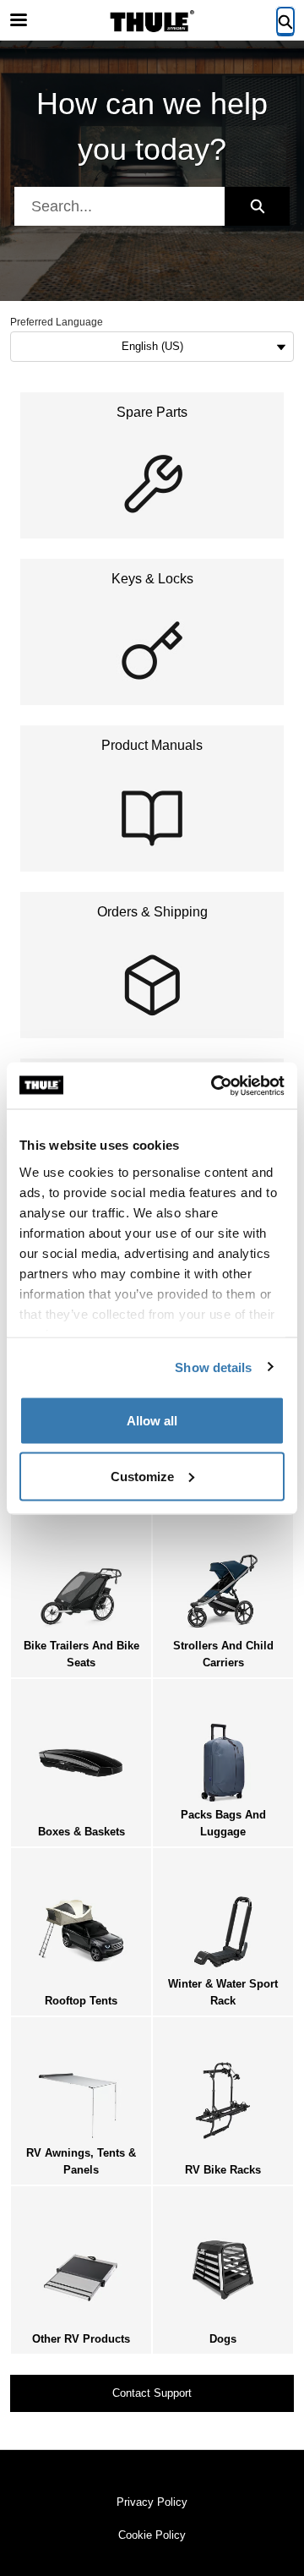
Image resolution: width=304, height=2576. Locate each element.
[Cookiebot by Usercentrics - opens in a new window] (214, 1086)
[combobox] (119, 206)
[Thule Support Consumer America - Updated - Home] (152, 21)
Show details (213, 1367)
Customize (142, 1476)
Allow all (152, 1421)
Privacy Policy (152, 2502)
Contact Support (152, 2393)
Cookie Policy (152, 2535)
